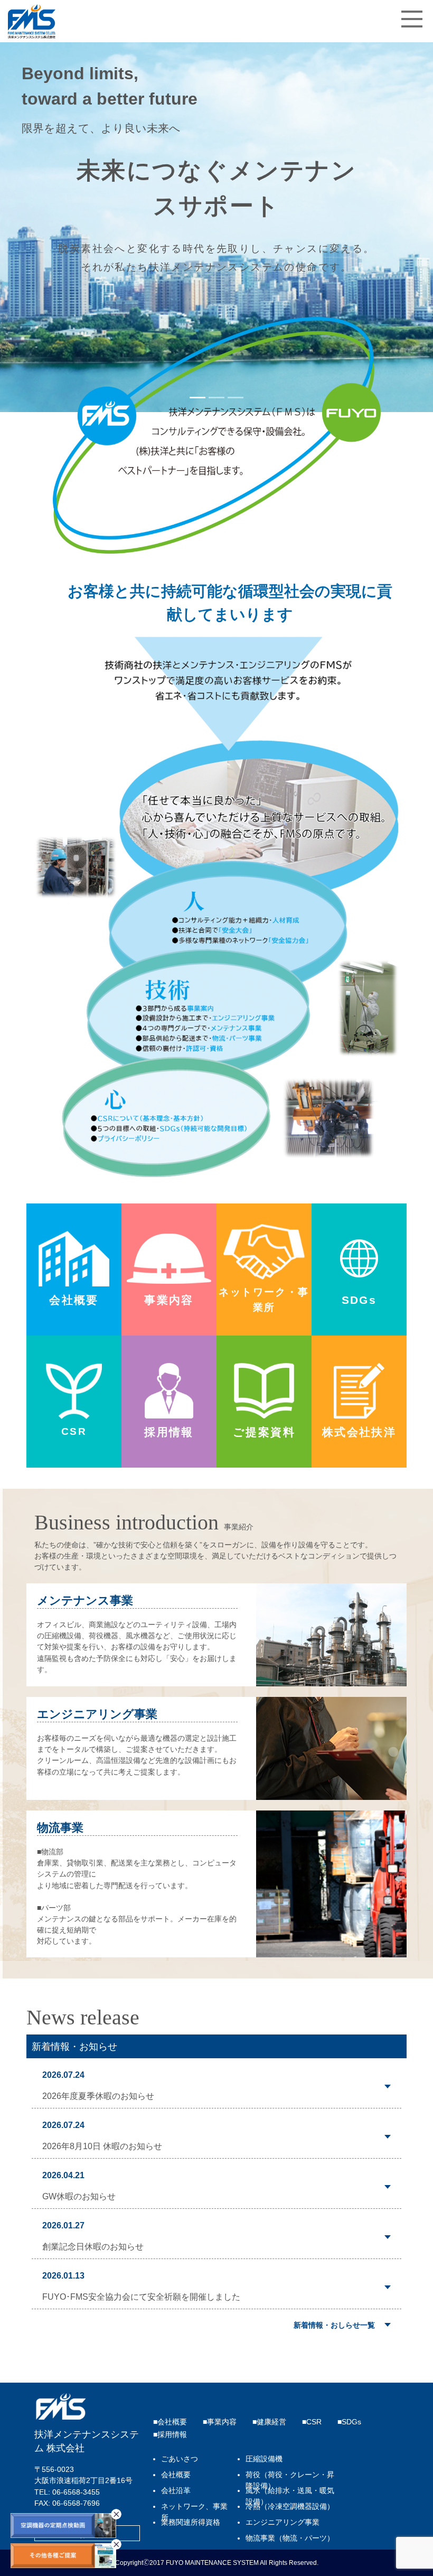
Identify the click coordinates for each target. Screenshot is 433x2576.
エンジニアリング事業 (283, 2522)
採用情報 (172, 2435)
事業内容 (222, 2422)
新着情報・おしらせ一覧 (334, 2325)
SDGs (351, 2422)
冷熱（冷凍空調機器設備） (290, 2507)
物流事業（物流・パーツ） (290, 2538)
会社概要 (172, 2422)
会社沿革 (176, 2491)
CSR (314, 2422)
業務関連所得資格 (191, 2522)
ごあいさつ (180, 2459)
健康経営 (271, 2422)
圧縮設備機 (264, 2459)
